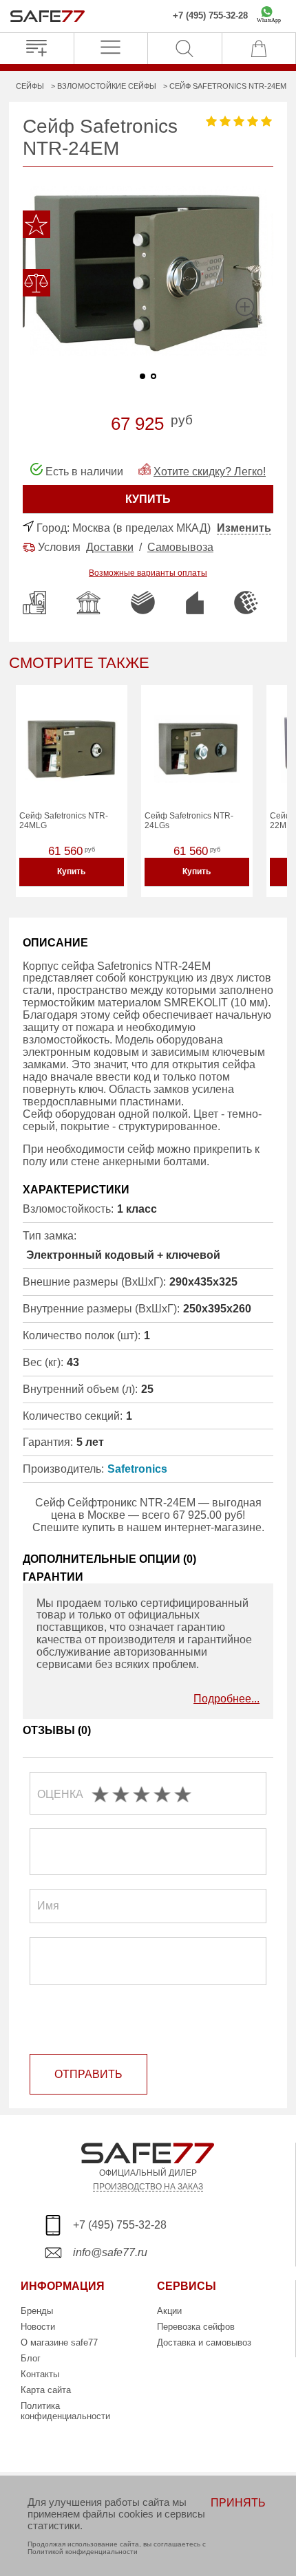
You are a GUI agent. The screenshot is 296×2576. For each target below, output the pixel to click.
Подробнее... (226, 1699)
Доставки (110, 547)
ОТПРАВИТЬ (88, 2074)
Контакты (40, 2374)
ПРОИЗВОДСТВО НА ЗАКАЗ (148, 2186)
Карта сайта (46, 2390)
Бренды (37, 2311)
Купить (71, 872)
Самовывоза (180, 547)
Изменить (244, 528)
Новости (38, 2327)
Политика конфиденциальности (65, 2411)
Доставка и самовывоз (204, 2342)
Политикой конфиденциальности (83, 2552)
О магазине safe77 (59, 2342)
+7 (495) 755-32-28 (210, 16)
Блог (31, 2358)
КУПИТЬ (148, 499)
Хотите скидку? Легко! (210, 472)
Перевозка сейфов (196, 2327)
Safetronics (137, 1469)
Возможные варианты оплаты (148, 573)
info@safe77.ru (110, 2252)
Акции (169, 2311)
